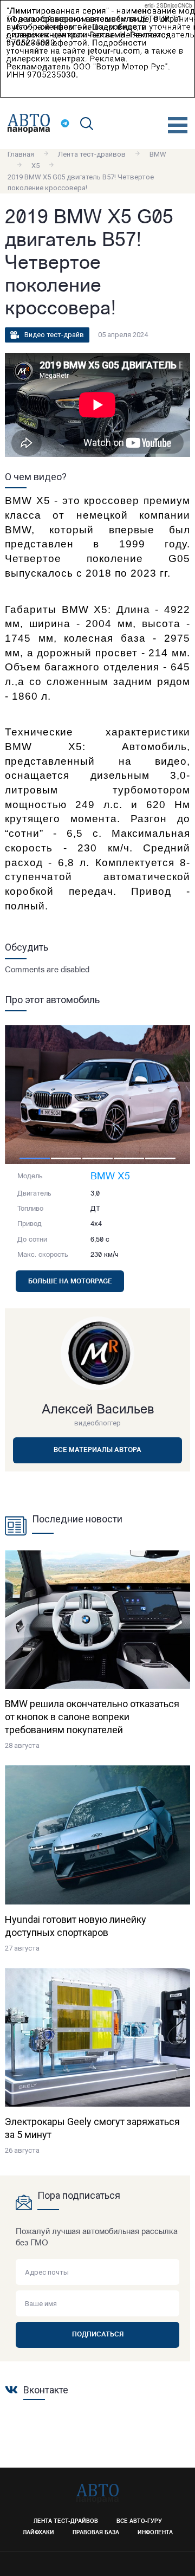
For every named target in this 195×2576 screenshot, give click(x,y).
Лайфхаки (38, 2533)
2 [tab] (66, 1158)
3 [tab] (97, 1158)
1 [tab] (35, 1158)
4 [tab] (129, 1158)
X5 (35, 166)
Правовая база (96, 2533)
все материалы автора (97, 1450)
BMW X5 (110, 1177)
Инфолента (155, 2533)
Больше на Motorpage (70, 1282)
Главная (21, 154)
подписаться (98, 2335)
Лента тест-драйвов (92, 154)
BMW (158, 154)
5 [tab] (160, 1158)
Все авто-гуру (139, 2522)
